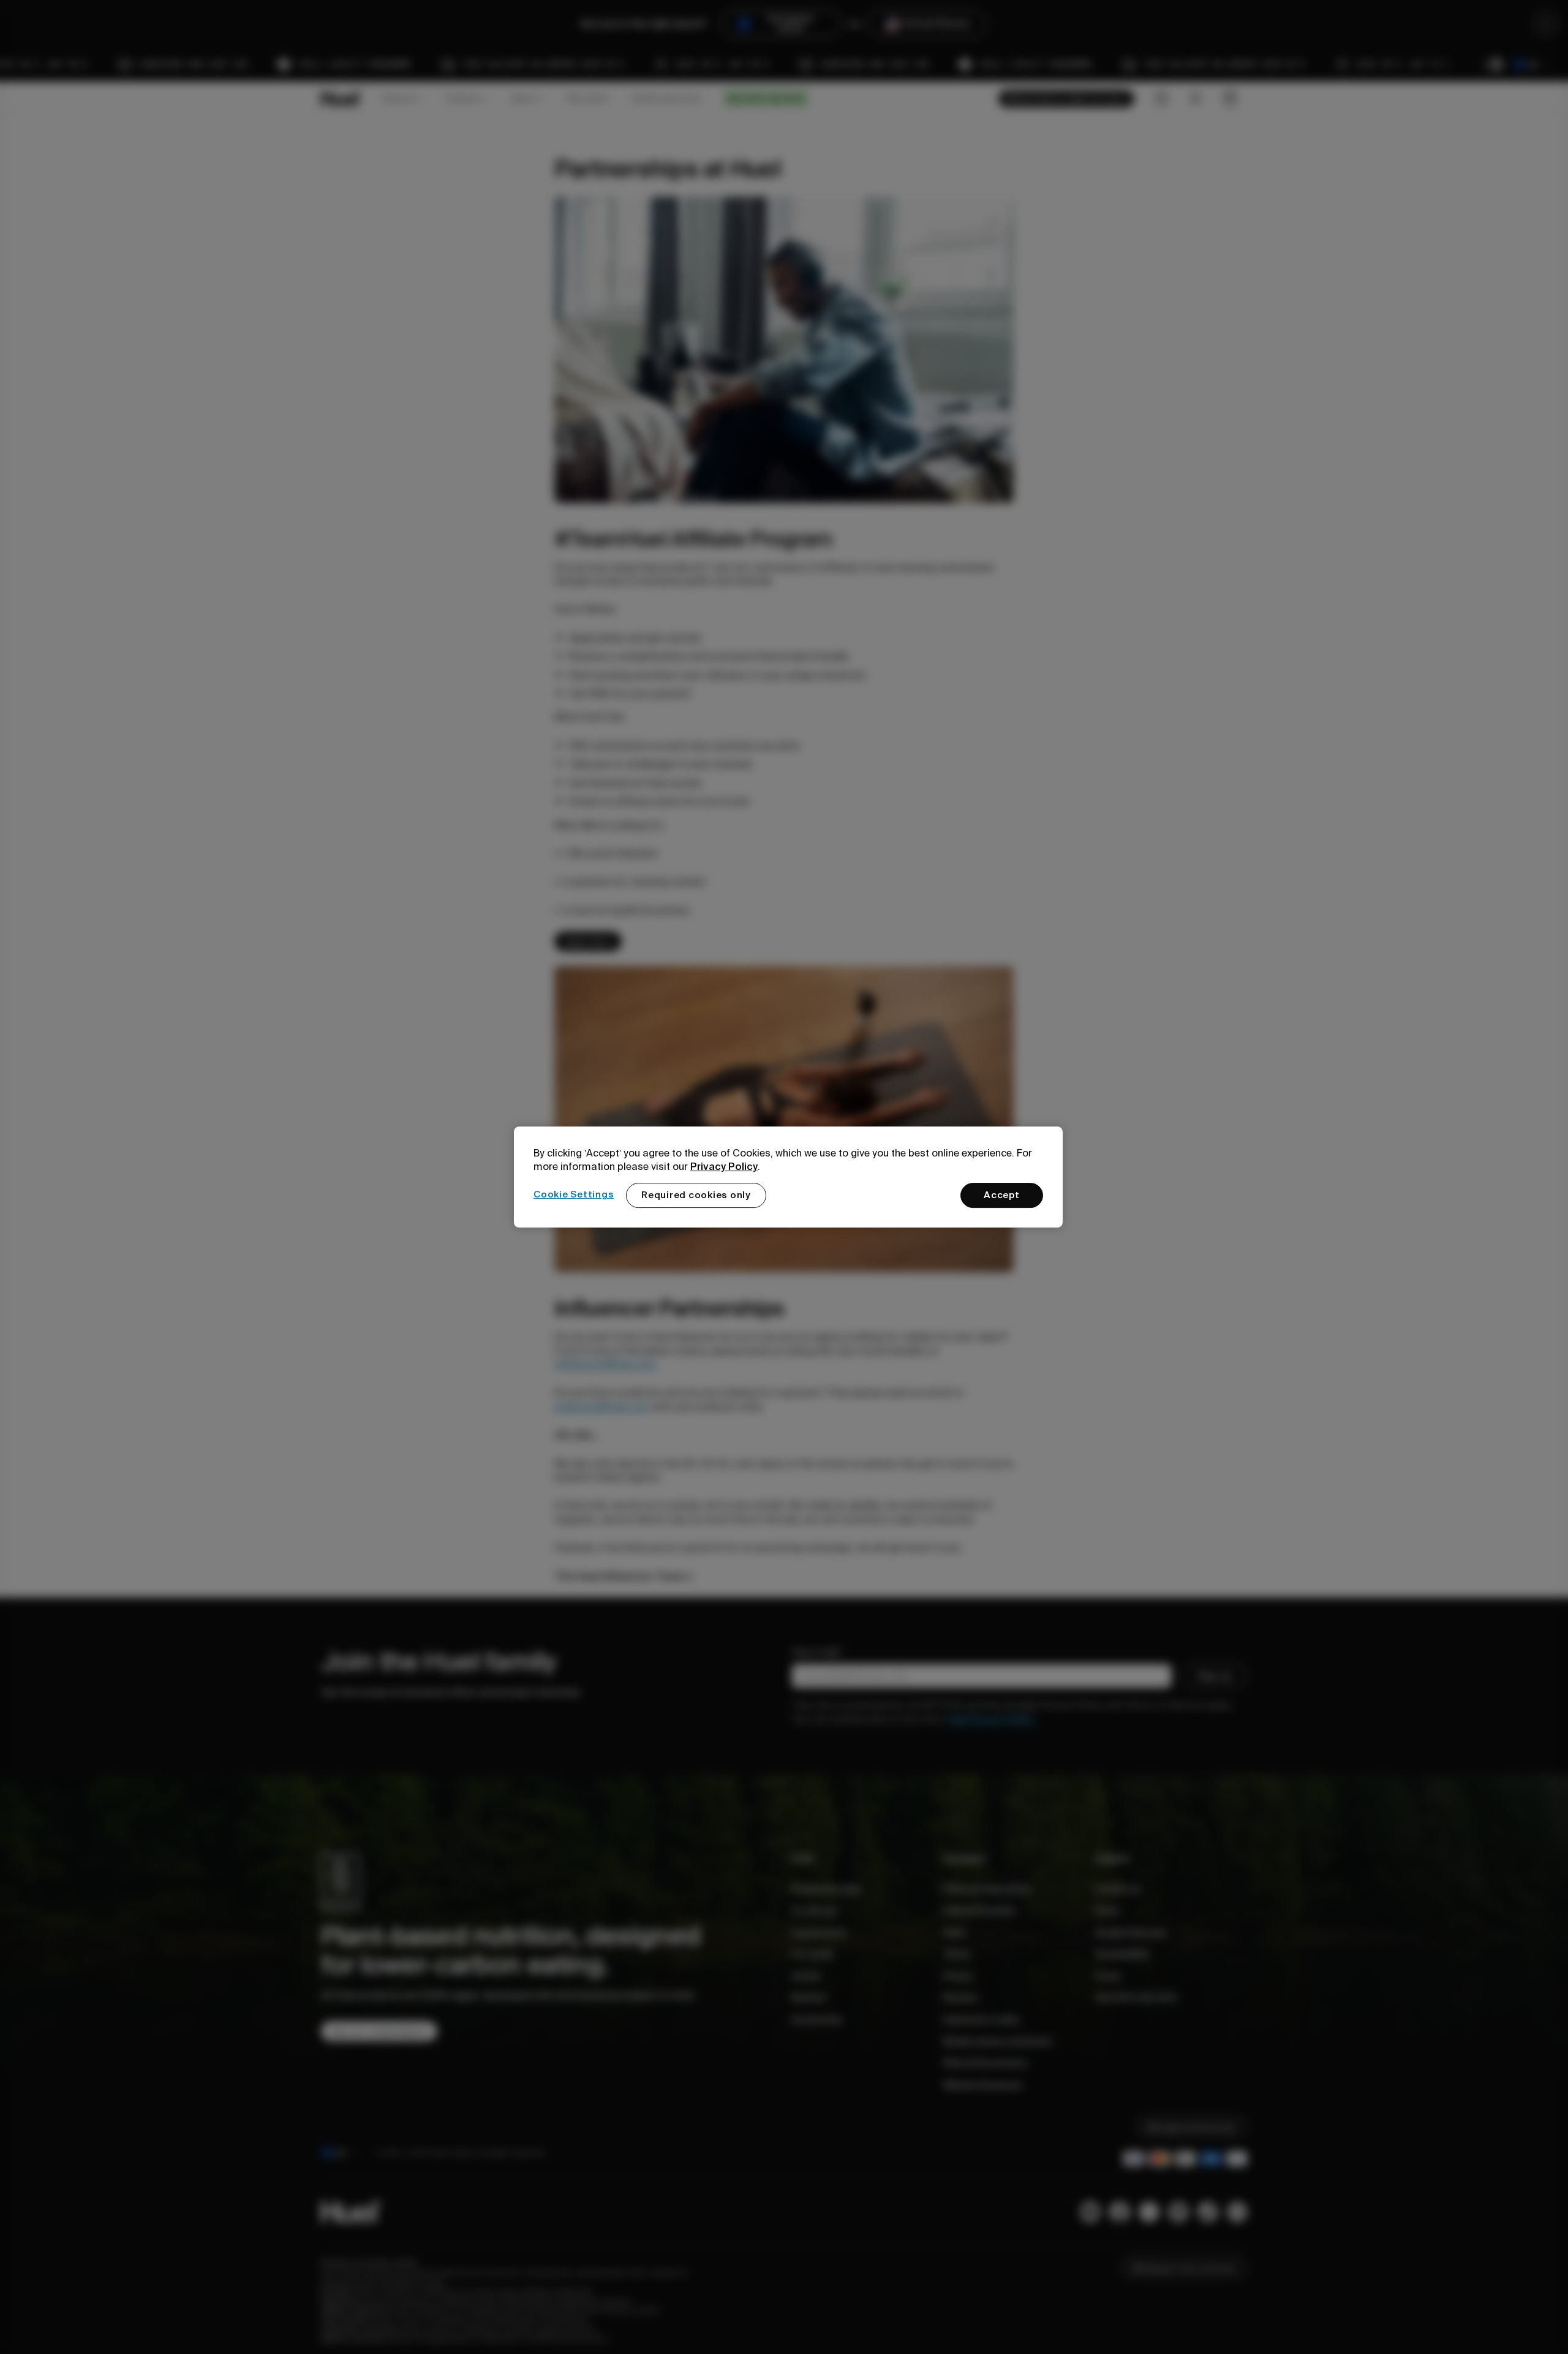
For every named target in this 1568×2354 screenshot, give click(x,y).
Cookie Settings (574, 1194)
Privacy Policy (724, 1166)
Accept (1002, 1195)
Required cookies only (696, 1195)
